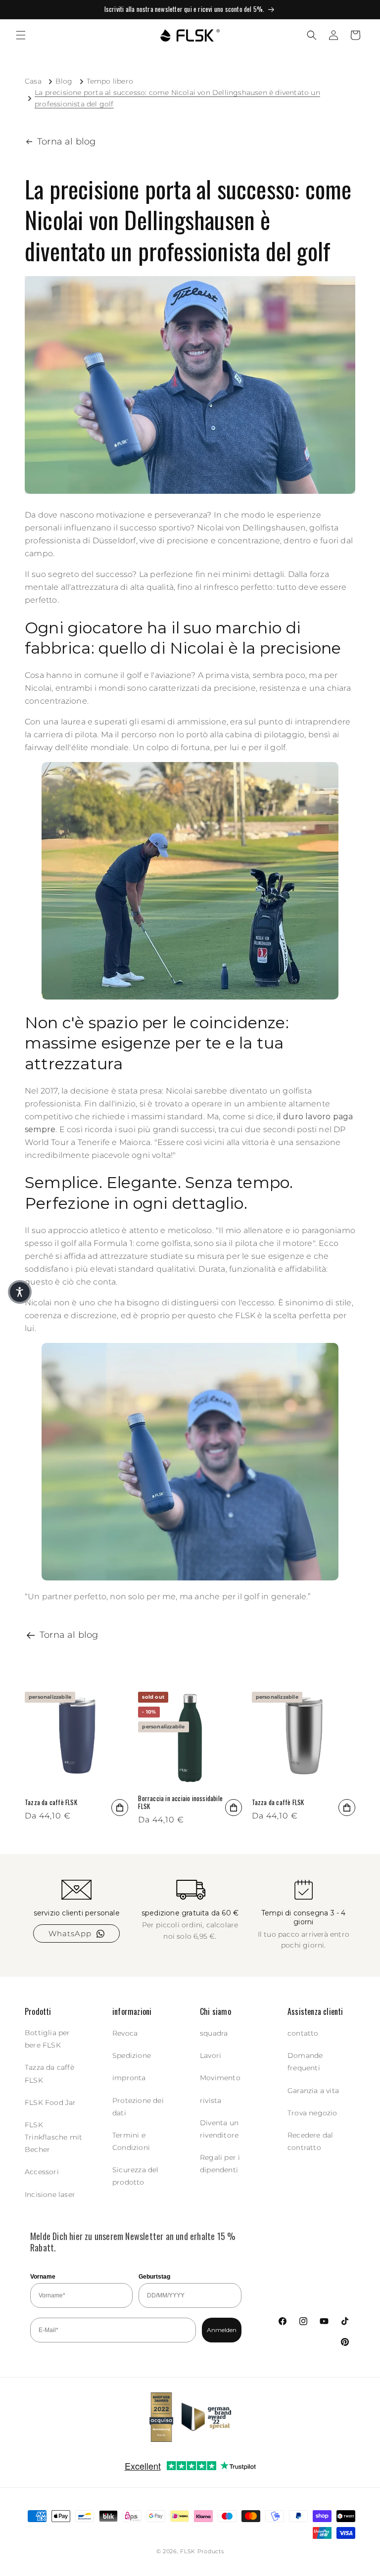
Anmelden (222, 2330)
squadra (214, 2033)
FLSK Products (202, 2551)
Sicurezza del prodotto (136, 2176)
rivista (211, 2100)
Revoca (125, 2033)
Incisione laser (50, 2194)
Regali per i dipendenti (220, 2164)
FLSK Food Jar (50, 2102)
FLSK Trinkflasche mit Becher (53, 2137)
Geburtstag (154, 2277)
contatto (303, 2033)
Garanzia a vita (313, 2091)
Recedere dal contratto (310, 2141)
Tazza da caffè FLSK (51, 1802)
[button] (21, 35)
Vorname (43, 2277)
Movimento (220, 2078)
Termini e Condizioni (131, 2141)
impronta (129, 2078)
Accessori (42, 2172)
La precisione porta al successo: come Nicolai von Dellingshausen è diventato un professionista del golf (177, 98)
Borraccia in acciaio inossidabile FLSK (180, 1803)
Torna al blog (67, 142)
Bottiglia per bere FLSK (47, 2039)
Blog (64, 81)
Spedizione (132, 2055)
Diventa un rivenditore (219, 2129)
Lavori (211, 2055)
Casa (33, 81)
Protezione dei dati (138, 2107)
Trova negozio (312, 2113)
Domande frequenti (305, 2062)
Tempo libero (110, 81)
